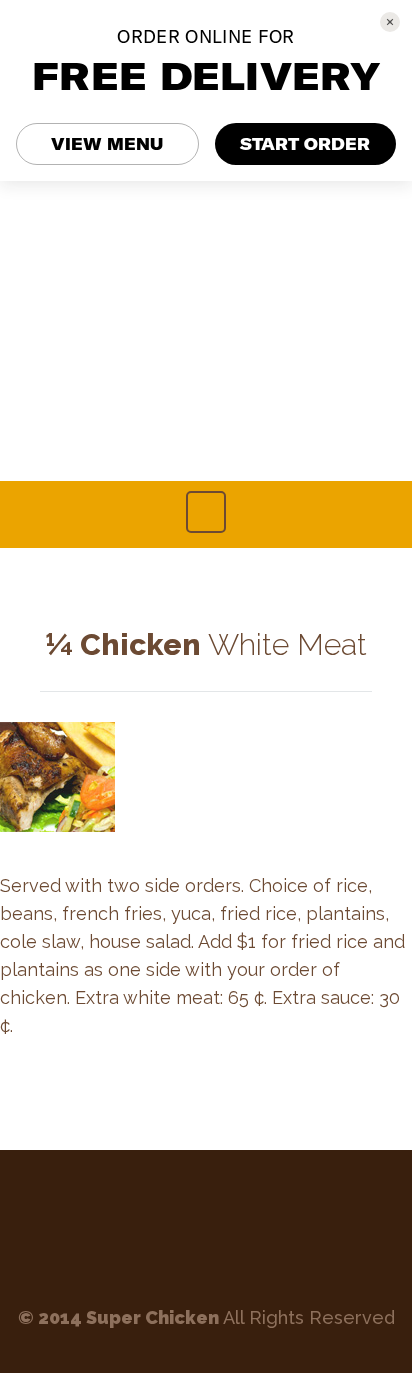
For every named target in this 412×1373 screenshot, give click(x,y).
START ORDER (305, 144)
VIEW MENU (107, 144)
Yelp (237, 1229)
